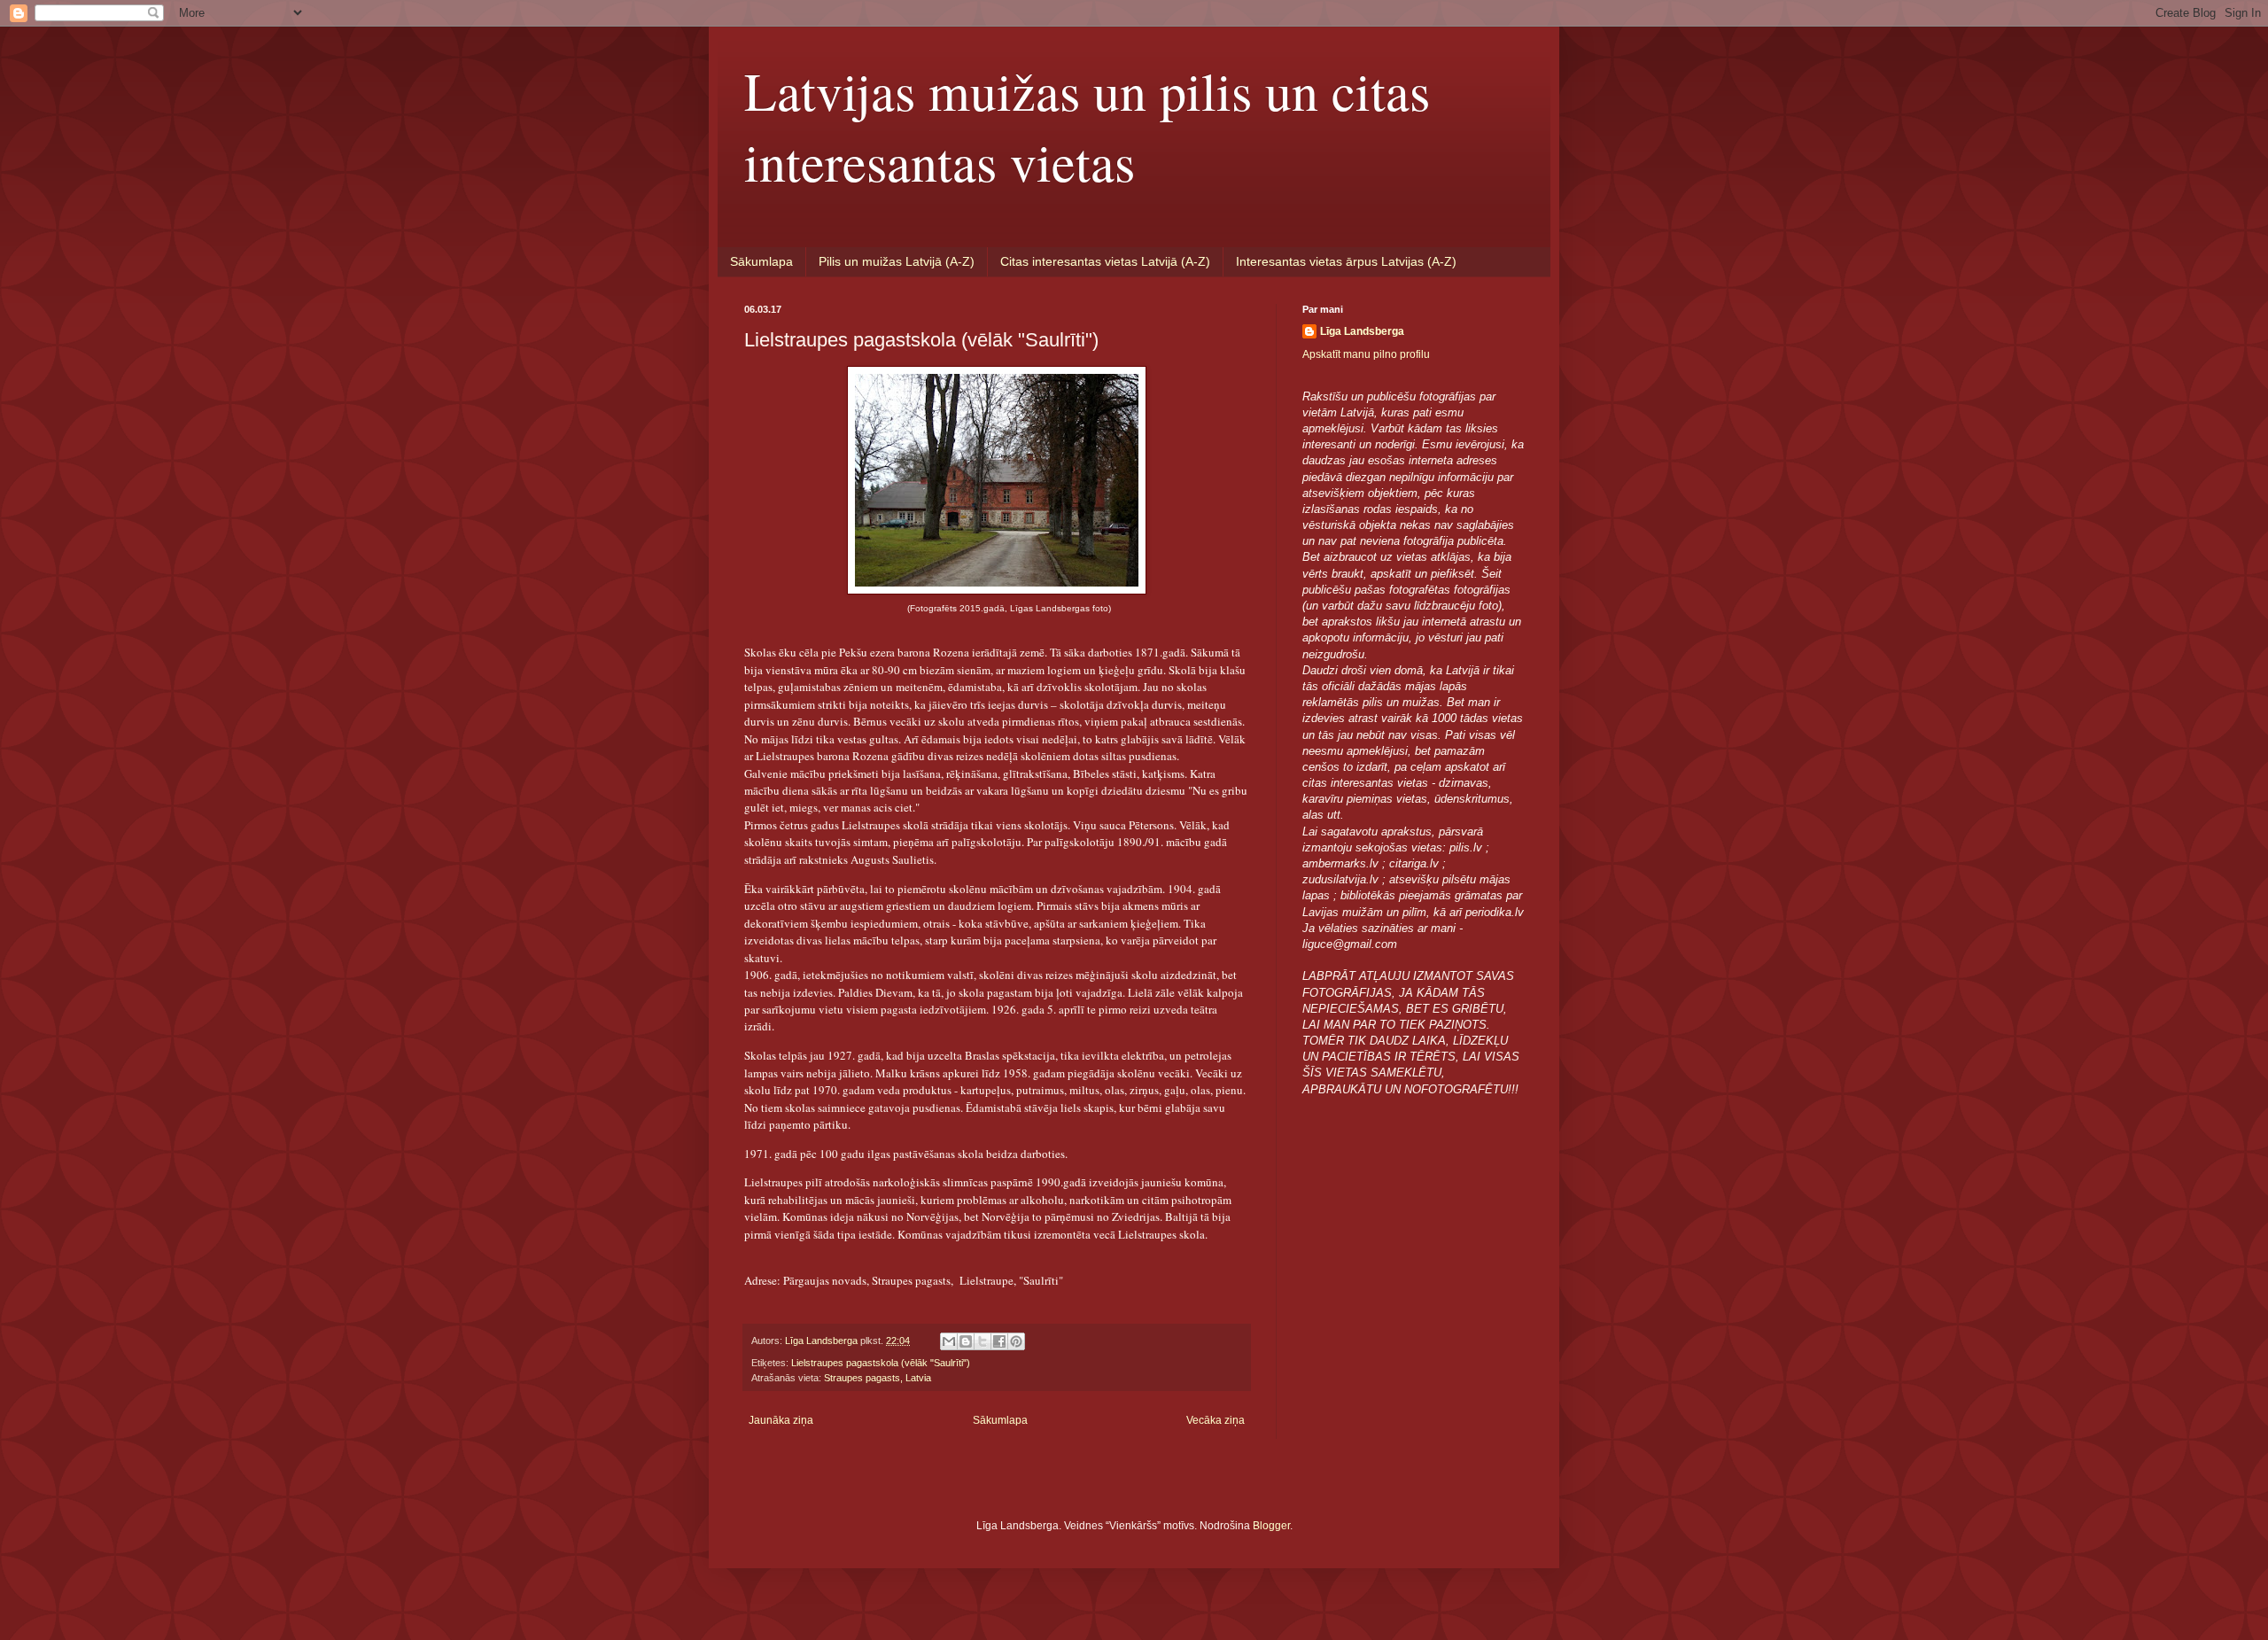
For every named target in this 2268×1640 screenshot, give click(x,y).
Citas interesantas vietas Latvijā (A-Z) (1105, 261)
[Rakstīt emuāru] (966, 1341)
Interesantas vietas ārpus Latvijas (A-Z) (1346, 261)
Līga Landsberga (1362, 331)
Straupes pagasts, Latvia (878, 1378)
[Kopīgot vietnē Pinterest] (1016, 1341)
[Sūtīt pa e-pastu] (949, 1341)
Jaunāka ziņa (781, 1420)
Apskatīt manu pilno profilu (1366, 354)
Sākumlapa (761, 261)
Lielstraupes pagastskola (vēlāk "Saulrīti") (881, 1363)
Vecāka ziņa (1216, 1420)
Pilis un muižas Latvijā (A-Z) (897, 261)
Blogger (1271, 1526)
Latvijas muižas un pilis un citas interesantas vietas (1087, 126)
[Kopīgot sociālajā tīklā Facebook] (999, 1341)
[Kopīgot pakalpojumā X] (983, 1341)
